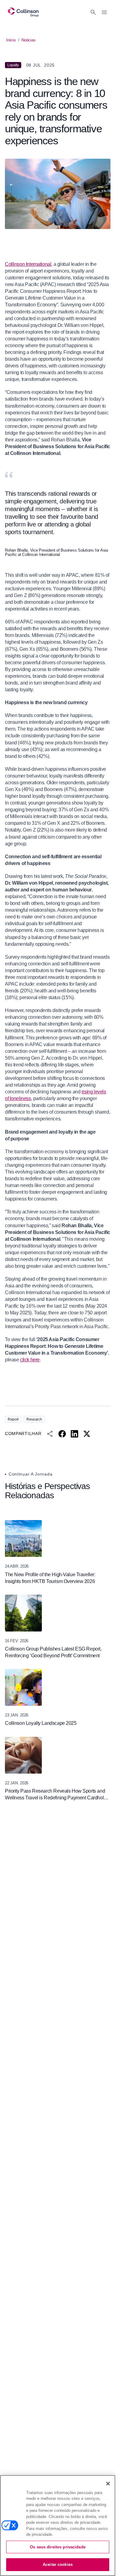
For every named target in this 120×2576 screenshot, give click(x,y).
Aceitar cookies (58, 2564)
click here (30, 1360)
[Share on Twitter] (87, 1434)
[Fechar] (108, 2484)
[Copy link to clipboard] (50, 1434)
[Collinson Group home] (23, 12)
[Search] (93, 12)
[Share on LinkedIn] (74, 1434)
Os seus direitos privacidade (58, 2547)
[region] (58, 2526)
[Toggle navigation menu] (104, 12)
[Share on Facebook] (62, 1434)
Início (11, 40)
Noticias (28, 40)
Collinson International (28, 264)
